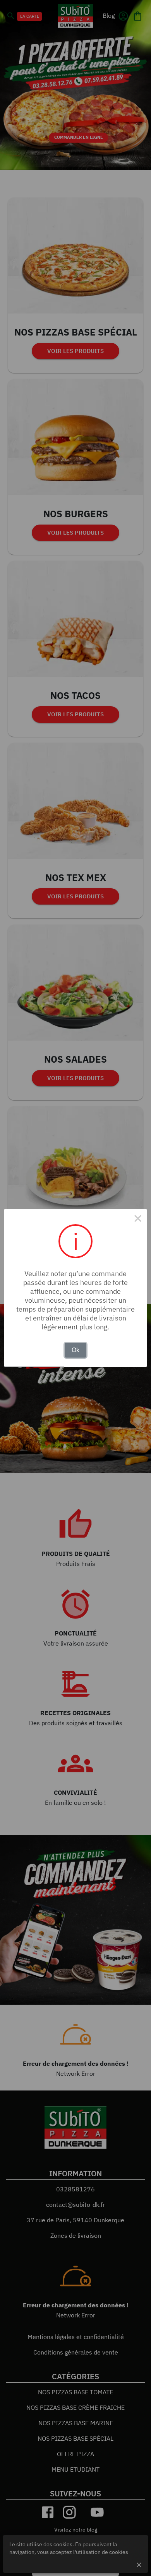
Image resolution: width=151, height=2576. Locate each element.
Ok (75, 1350)
